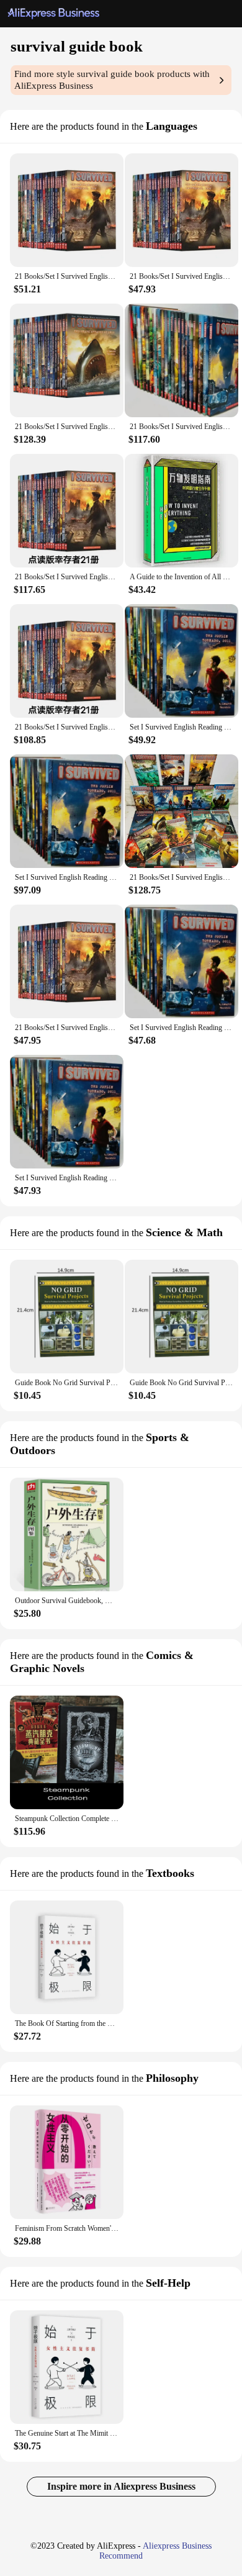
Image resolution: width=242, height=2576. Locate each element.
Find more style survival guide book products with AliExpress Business (112, 80)
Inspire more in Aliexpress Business (121, 2486)
